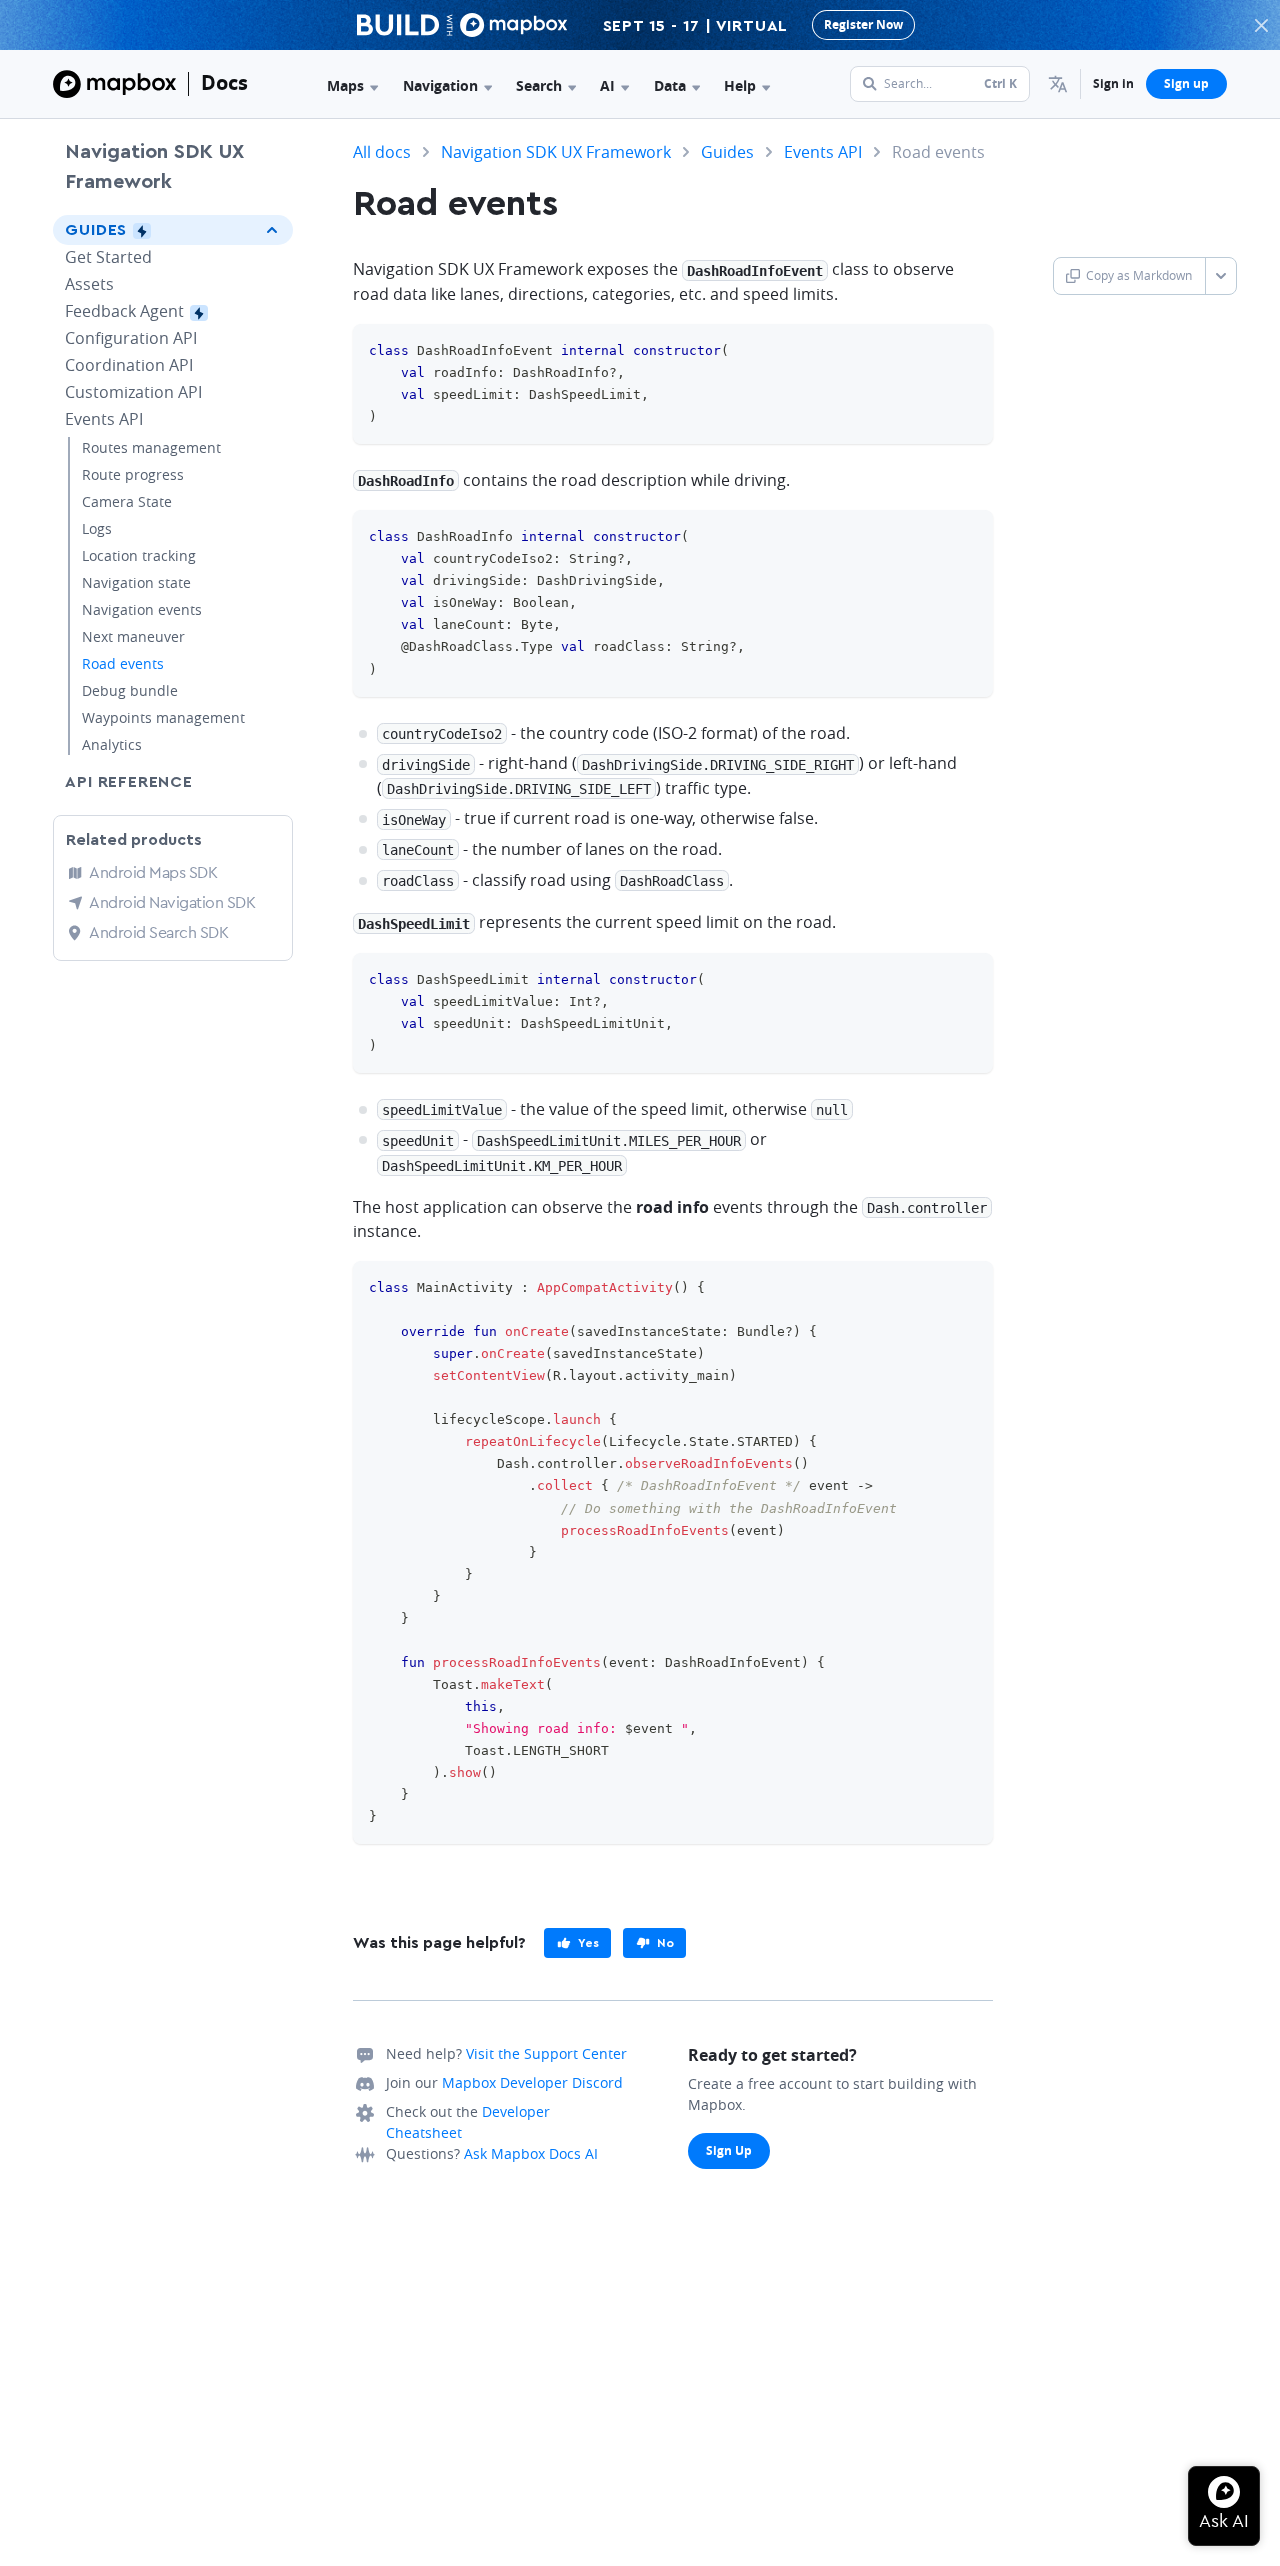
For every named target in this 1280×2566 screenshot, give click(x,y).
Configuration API (131, 338)
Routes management (151, 447)
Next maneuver (133, 636)
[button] (1058, 84)
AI (607, 85)
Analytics (112, 744)
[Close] (1261, 25)
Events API (104, 419)
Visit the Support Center (546, 2053)
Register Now (863, 24)
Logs (97, 528)
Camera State (127, 501)
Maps (345, 85)
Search (539, 85)
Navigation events (142, 609)
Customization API (133, 392)
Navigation (440, 85)
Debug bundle (130, 690)
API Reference (128, 782)
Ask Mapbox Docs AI (531, 2153)
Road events (123, 663)
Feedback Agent (161, 311)
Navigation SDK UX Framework (154, 167)
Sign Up (729, 2150)
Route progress (133, 474)
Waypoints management (163, 717)
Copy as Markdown (1139, 275)
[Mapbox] (114, 84)
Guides (136, 230)
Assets (89, 284)
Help (740, 85)
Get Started (108, 257)
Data (670, 85)
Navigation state (136, 582)
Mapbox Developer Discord (532, 2082)
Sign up (1186, 83)
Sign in (1113, 83)
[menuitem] (1058, 84)
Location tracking (139, 555)
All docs (382, 152)
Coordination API (129, 365)
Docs (224, 82)
